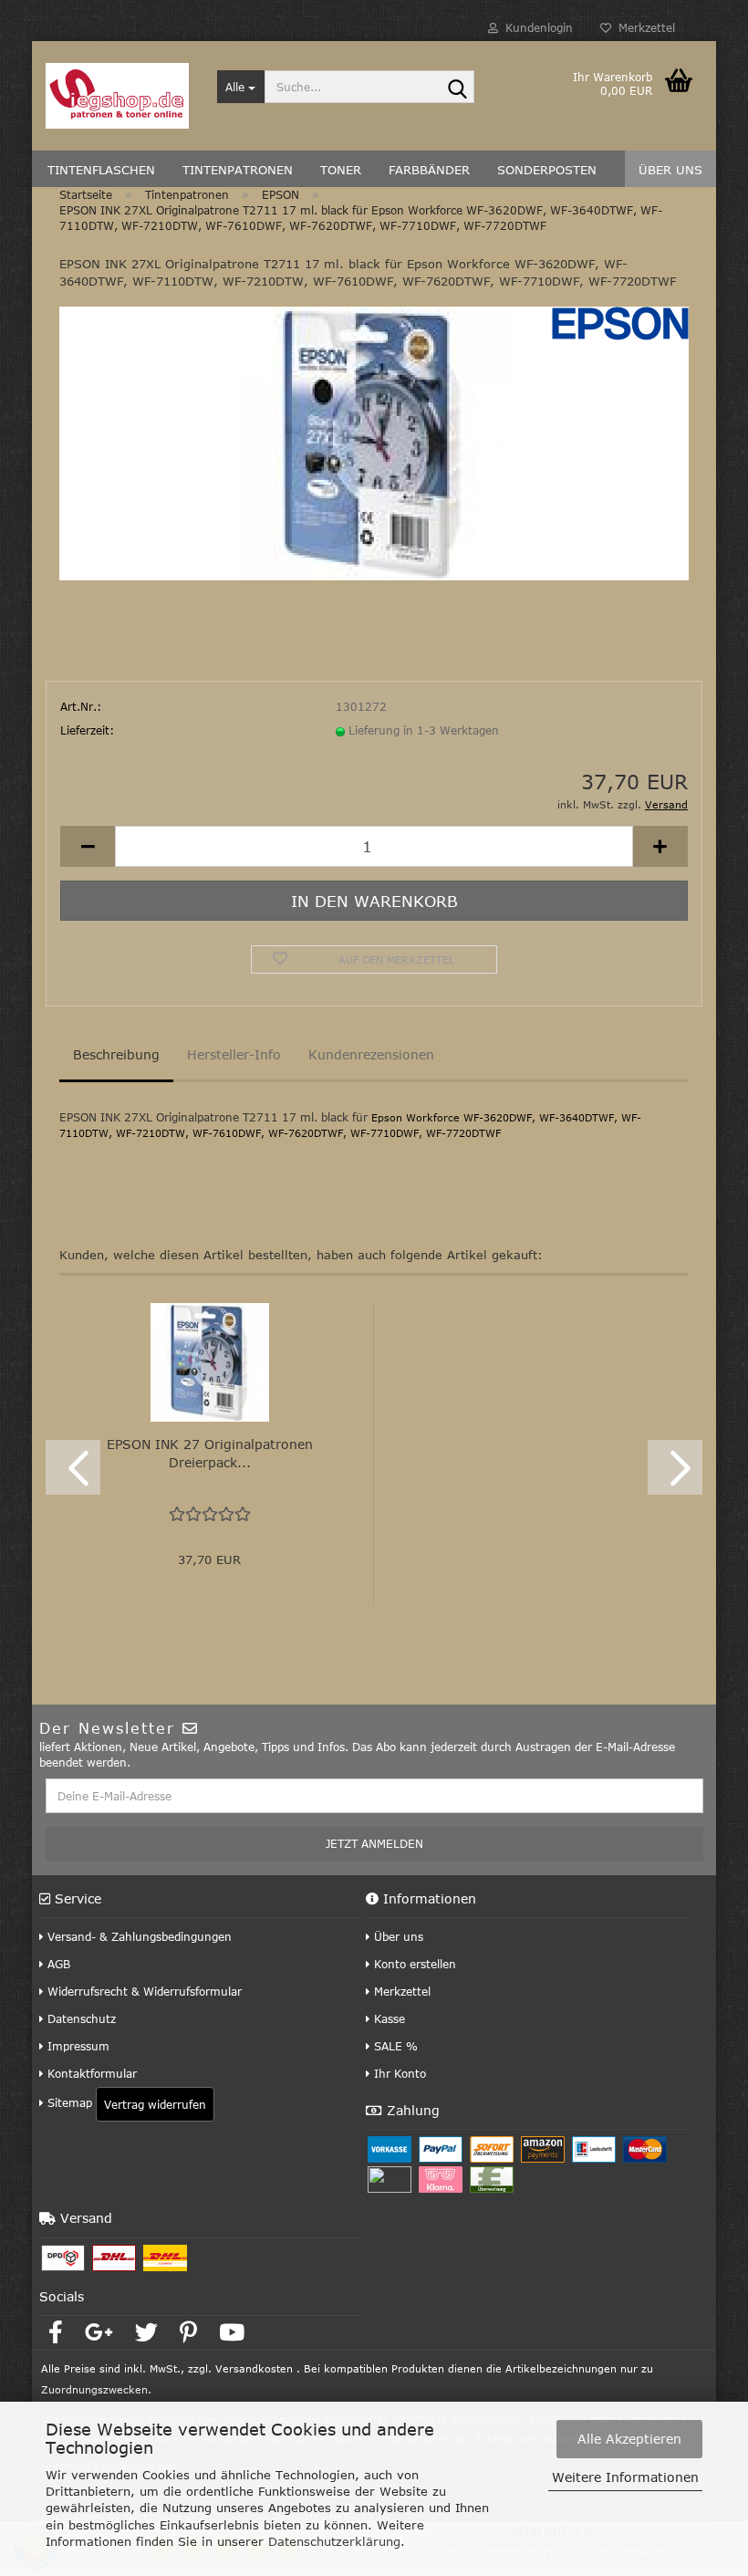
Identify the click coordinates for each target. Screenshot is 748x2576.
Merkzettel (643, 27)
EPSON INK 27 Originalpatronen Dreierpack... (210, 1453)
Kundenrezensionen (371, 1054)
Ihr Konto (398, 2073)
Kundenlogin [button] (535, 27)
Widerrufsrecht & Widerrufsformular (143, 1991)
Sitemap (68, 2102)
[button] (88, 846)
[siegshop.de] (118, 96)
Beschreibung (116, 1054)
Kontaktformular (90, 2073)
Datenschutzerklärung (334, 2541)
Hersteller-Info (234, 1054)
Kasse (388, 2018)
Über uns (397, 1936)
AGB (57, 1964)
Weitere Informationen (625, 2477)
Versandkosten (254, 2368)
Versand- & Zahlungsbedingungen (138, 1936)
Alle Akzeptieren (629, 2439)
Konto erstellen (413, 1964)
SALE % (394, 2046)
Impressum (77, 2046)
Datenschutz (80, 2018)
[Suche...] (457, 88)
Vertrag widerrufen (155, 2104)
